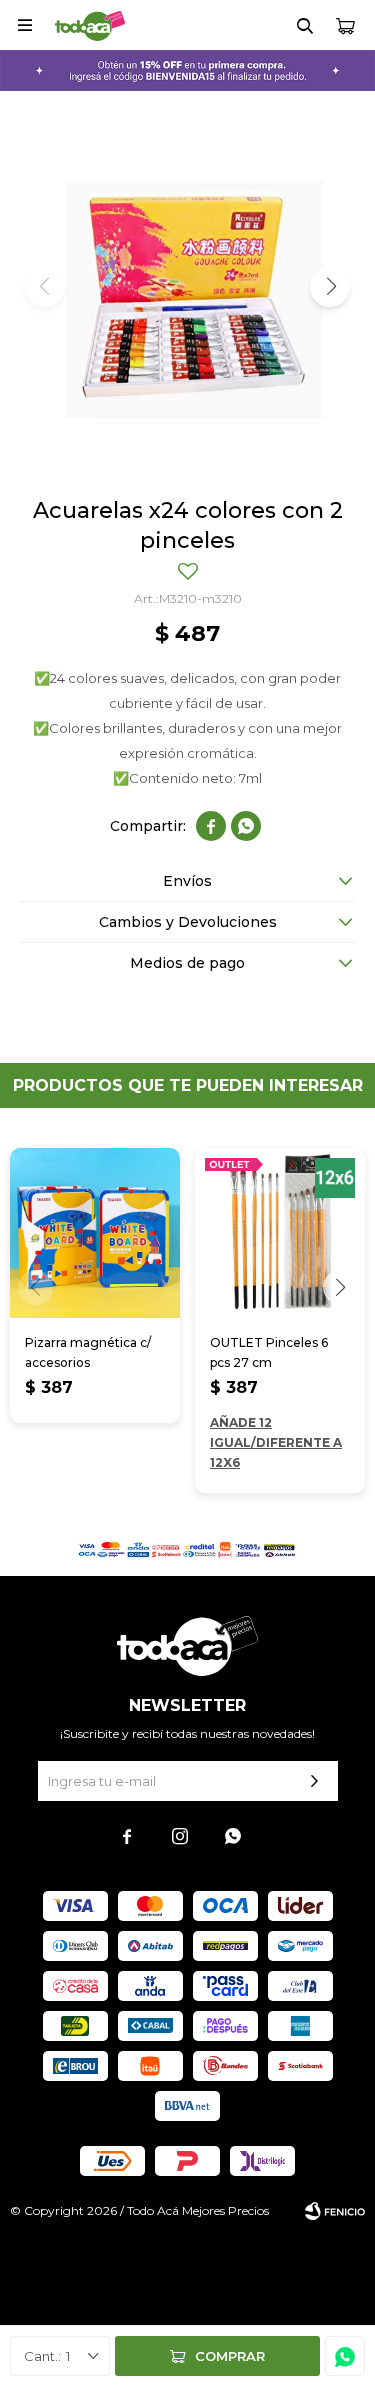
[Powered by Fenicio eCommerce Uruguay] (335, 2211)
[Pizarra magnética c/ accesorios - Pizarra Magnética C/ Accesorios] (95, 1233)
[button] (305, 25)
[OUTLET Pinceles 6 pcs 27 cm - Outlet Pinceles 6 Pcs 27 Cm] (280, 1233)
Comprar (230, 2356)
